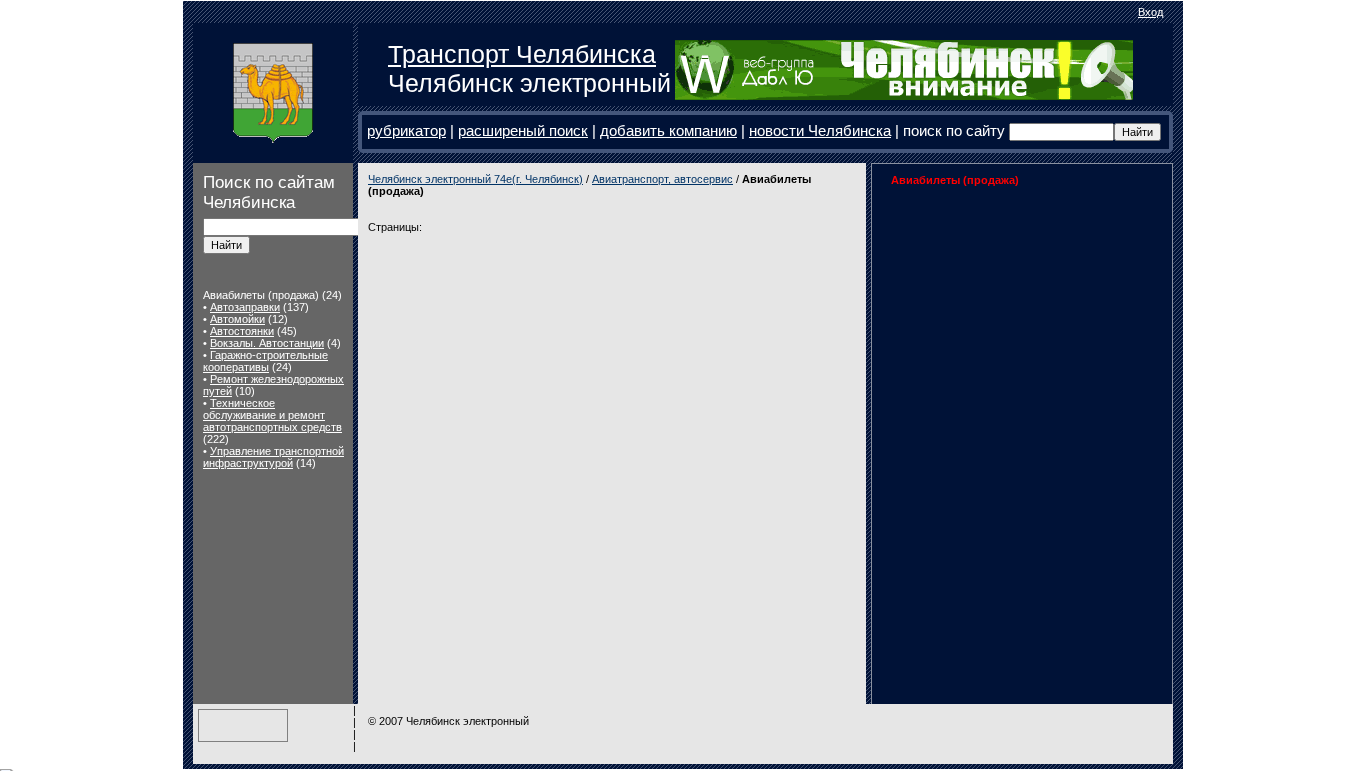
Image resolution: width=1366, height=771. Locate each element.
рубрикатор (406, 130)
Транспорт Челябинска (522, 54)
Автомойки (237, 319)
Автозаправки (245, 307)
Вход (1150, 12)
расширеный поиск (523, 130)
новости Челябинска (820, 130)
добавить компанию (668, 130)
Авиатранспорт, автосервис (662, 179)
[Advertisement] (1007, 323)
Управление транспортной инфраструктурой (273, 457)
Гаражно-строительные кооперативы (265, 361)
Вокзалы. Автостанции (267, 343)
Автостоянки (242, 331)
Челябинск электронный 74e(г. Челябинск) (475, 179)
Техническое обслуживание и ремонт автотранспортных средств (272, 415)
